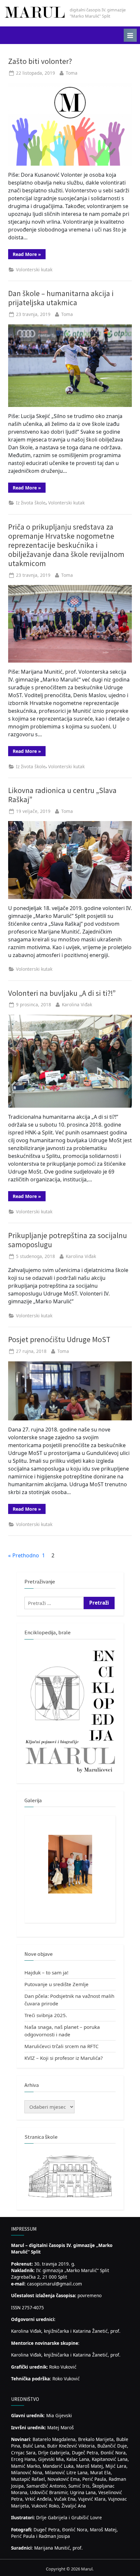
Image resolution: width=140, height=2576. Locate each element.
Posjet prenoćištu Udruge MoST (59, 1339)
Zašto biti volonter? (40, 61)
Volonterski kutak (34, 270)
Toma (72, 73)
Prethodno (26, 1555)
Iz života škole (31, 503)
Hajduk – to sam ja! (46, 1972)
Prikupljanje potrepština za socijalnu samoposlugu (68, 1240)
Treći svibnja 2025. (46, 2015)
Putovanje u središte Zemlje (56, 1984)
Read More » (29, 255)
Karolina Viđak (77, 1004)
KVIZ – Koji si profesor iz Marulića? (64, 2058)
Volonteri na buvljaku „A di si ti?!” (62, 993)
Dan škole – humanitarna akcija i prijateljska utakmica (61, 298)
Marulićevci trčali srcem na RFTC (62, 2046)
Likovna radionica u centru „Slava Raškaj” (62, 795)
